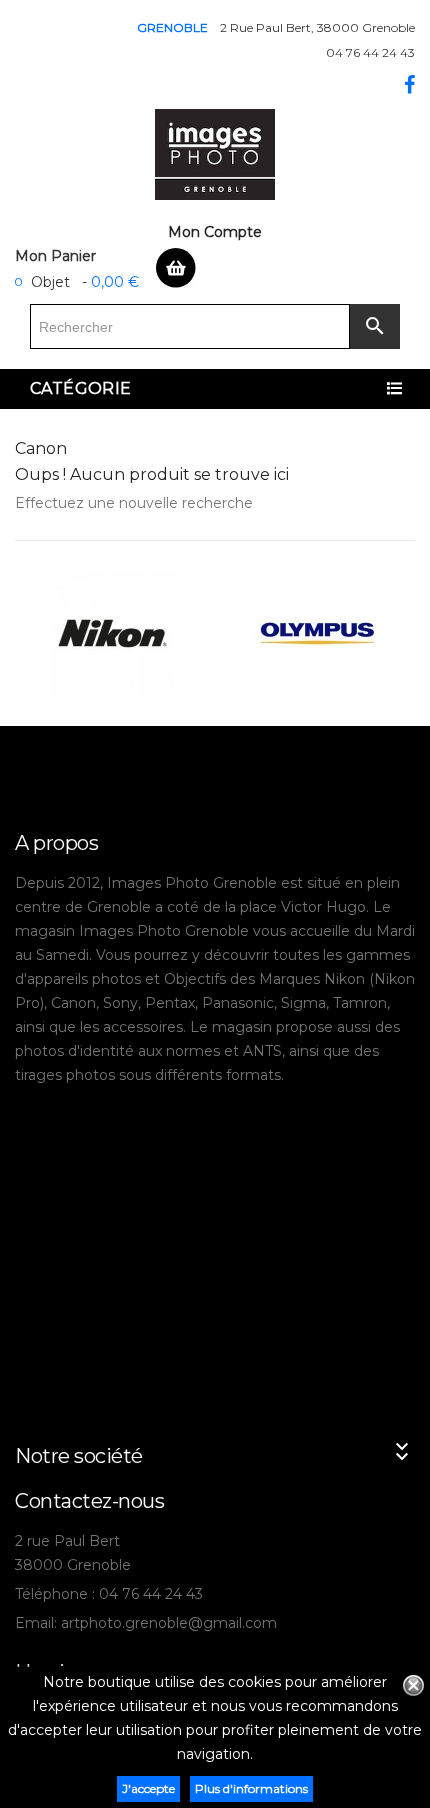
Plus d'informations (251, 1788)
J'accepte (148, 1788)
